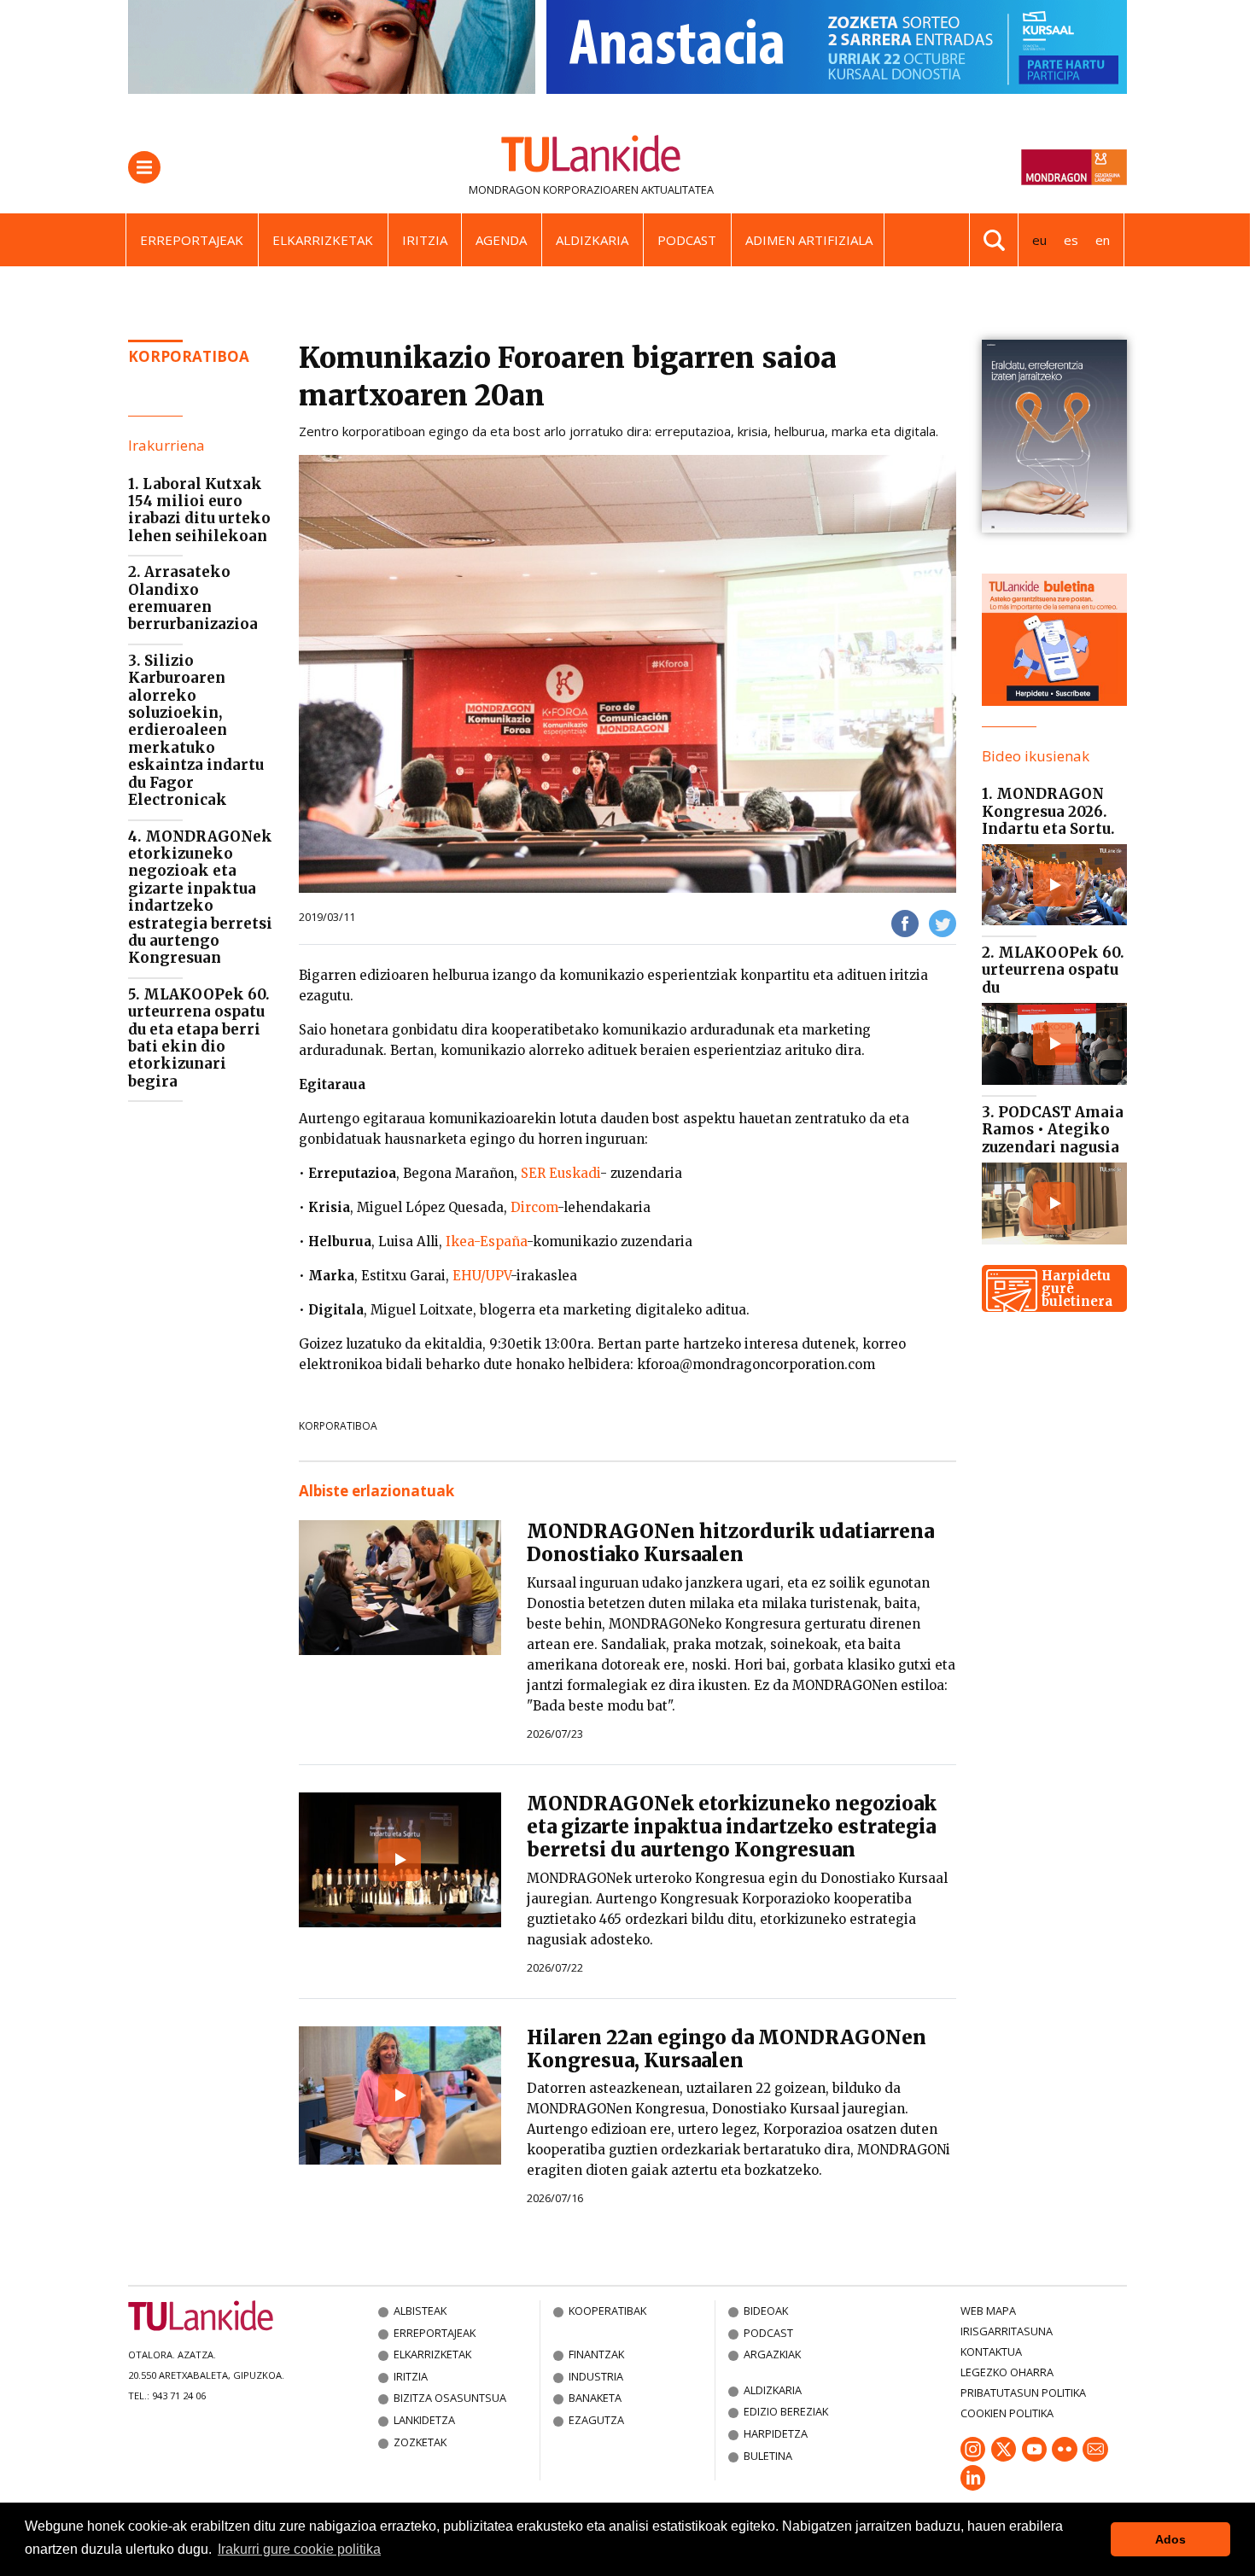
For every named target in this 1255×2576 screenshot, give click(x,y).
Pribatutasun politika (1023, 2392)
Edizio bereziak (786, 2411)
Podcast (687, 240)
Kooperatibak (607, 2311)
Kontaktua (991, 2352)
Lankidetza (424, 2420)
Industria (596, 2376)
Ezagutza (596, 2420)
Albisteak (420, 2311)
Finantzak (596, 2354)
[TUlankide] (591, 157)
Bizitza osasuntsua (450, 2398)
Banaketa (595, 2398)
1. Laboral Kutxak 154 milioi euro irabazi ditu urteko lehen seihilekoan (199, 510)
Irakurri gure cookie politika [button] (299, 2549)
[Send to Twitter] (943, 922)
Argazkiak (772, 2354)
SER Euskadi (560, 1173)
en (1103, 240)
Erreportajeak (192, 240)
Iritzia (425, 240)
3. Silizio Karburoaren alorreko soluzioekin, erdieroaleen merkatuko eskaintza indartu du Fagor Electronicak (196, 730)
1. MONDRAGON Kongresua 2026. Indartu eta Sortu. (1048, 811)
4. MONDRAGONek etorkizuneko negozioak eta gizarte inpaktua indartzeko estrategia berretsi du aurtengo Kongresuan (200, 898)
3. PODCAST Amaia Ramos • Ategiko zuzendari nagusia (1053, 1130)
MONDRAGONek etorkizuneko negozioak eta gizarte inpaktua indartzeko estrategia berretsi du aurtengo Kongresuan (732, 1827)
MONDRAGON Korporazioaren (554, 189)
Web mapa (988, 2311)
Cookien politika (1007, 2413)
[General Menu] (144, 167)
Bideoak (766, 2311)
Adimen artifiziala (809, 240)
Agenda (501, 240)
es (1071, 240)
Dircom (534, 1207)
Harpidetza (776, 2433)
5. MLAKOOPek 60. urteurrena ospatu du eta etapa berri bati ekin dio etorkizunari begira (199, 1038)
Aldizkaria (592, 240)
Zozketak (420, 2442)
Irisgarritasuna (1007, 2331)
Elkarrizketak (323, 240)
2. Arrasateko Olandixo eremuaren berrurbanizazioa (193, 598)
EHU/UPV (482, 1276)
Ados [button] (1170, 2539)
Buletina (768, 2456)
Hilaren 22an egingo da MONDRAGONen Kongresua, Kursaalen (727, 2049)
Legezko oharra (1007, 2372)
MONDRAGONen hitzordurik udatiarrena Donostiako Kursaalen (730, 1543)
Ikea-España (486, 1241)
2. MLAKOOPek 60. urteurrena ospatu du (1053, 970)
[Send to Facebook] (905, 922)
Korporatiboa (189, 356)
